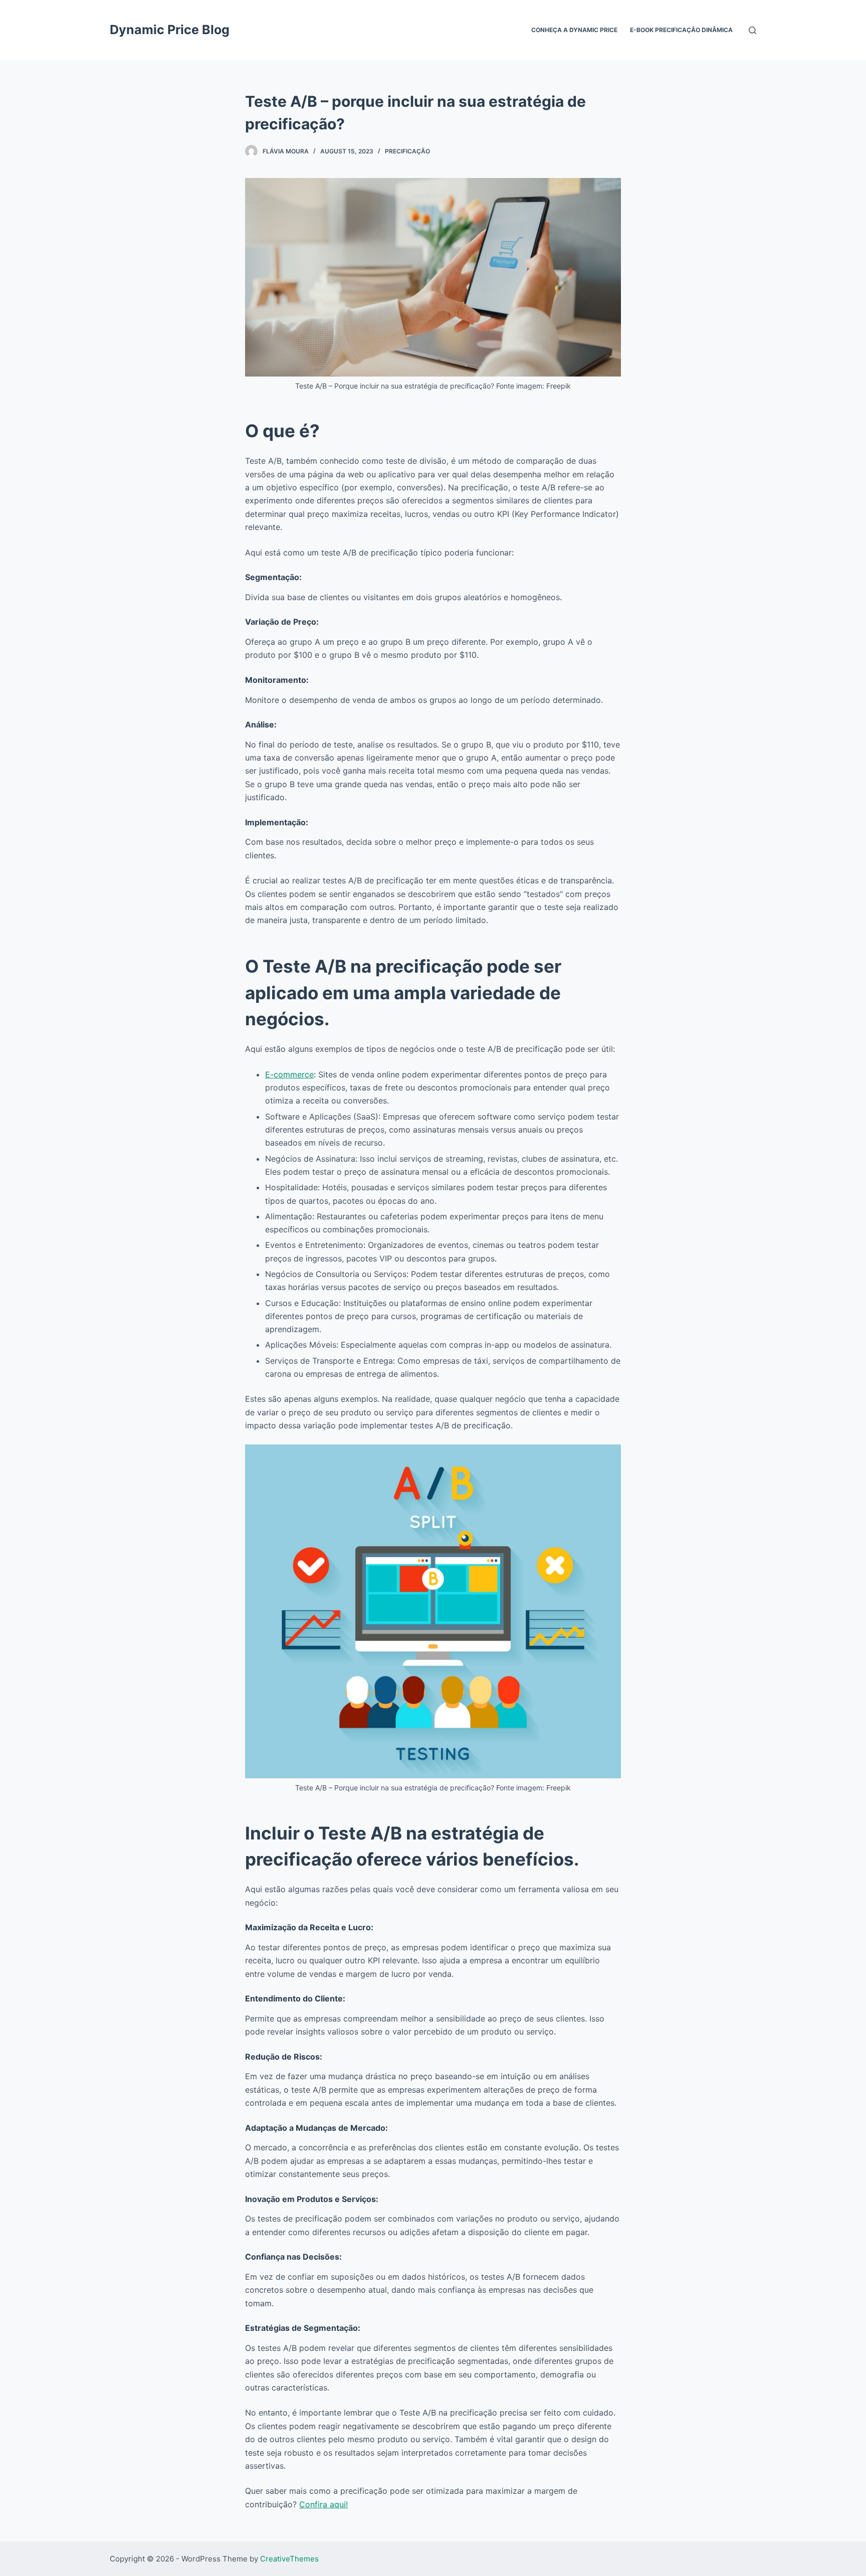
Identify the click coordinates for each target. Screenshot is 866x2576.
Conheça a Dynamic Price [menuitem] (574, 30)
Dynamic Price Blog (170, 30)
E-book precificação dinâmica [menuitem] (681, 30)
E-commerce (289, 1074)
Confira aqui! (323, 2504)
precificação (407, 151)
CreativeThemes (289, 2559)
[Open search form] (752, 30)
